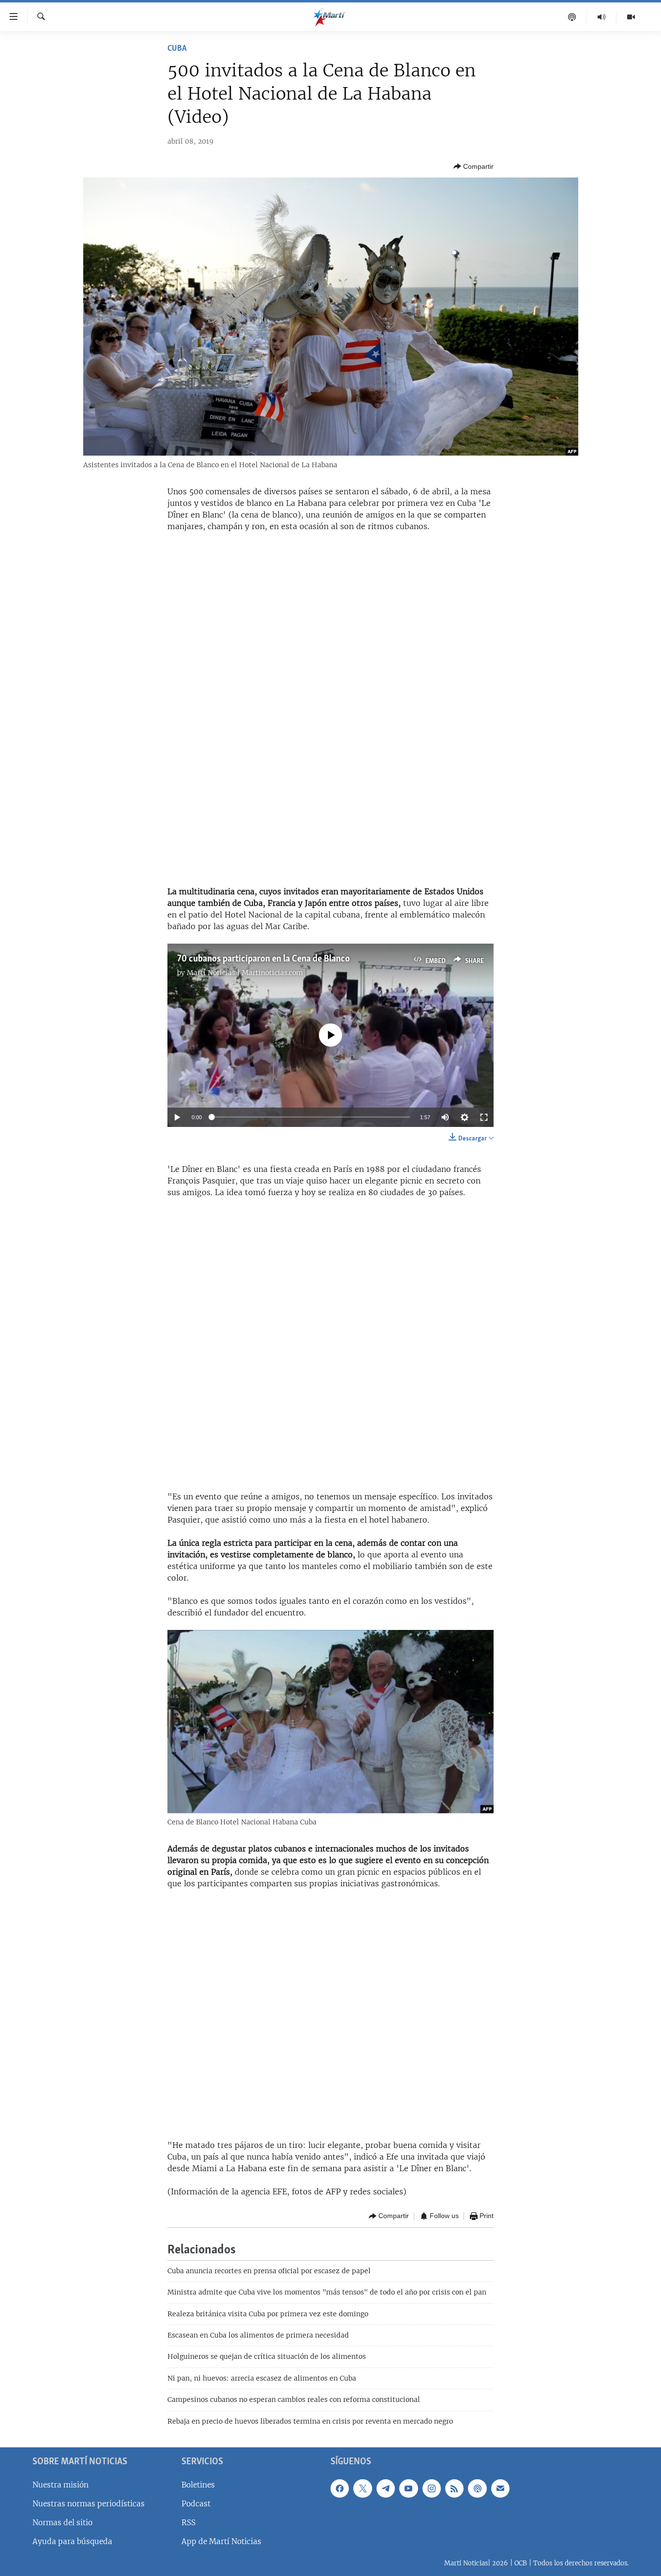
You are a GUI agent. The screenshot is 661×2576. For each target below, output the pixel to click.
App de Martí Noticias (221, 2541)
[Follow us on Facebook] (340, 2488)
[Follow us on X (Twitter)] (362, 2488)
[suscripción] (500, 2488)
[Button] (473, 166)
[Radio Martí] (602, 17)
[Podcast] (572, 17)
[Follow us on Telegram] (386, 2488)
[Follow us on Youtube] (408, 2488)
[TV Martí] (631, 17)
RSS (188, 2523)
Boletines (198, 2485)
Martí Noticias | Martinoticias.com (245, 973)
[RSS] (454, 2488)
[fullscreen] (484, 1117)
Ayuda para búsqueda (72, 2541)
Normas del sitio (62, 2523)
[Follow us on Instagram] (432, 2488)
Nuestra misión (60, 2485)
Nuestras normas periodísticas (89, 2504)
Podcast (196, 2504)
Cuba (177, 49)
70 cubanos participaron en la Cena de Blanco (263, 959)
